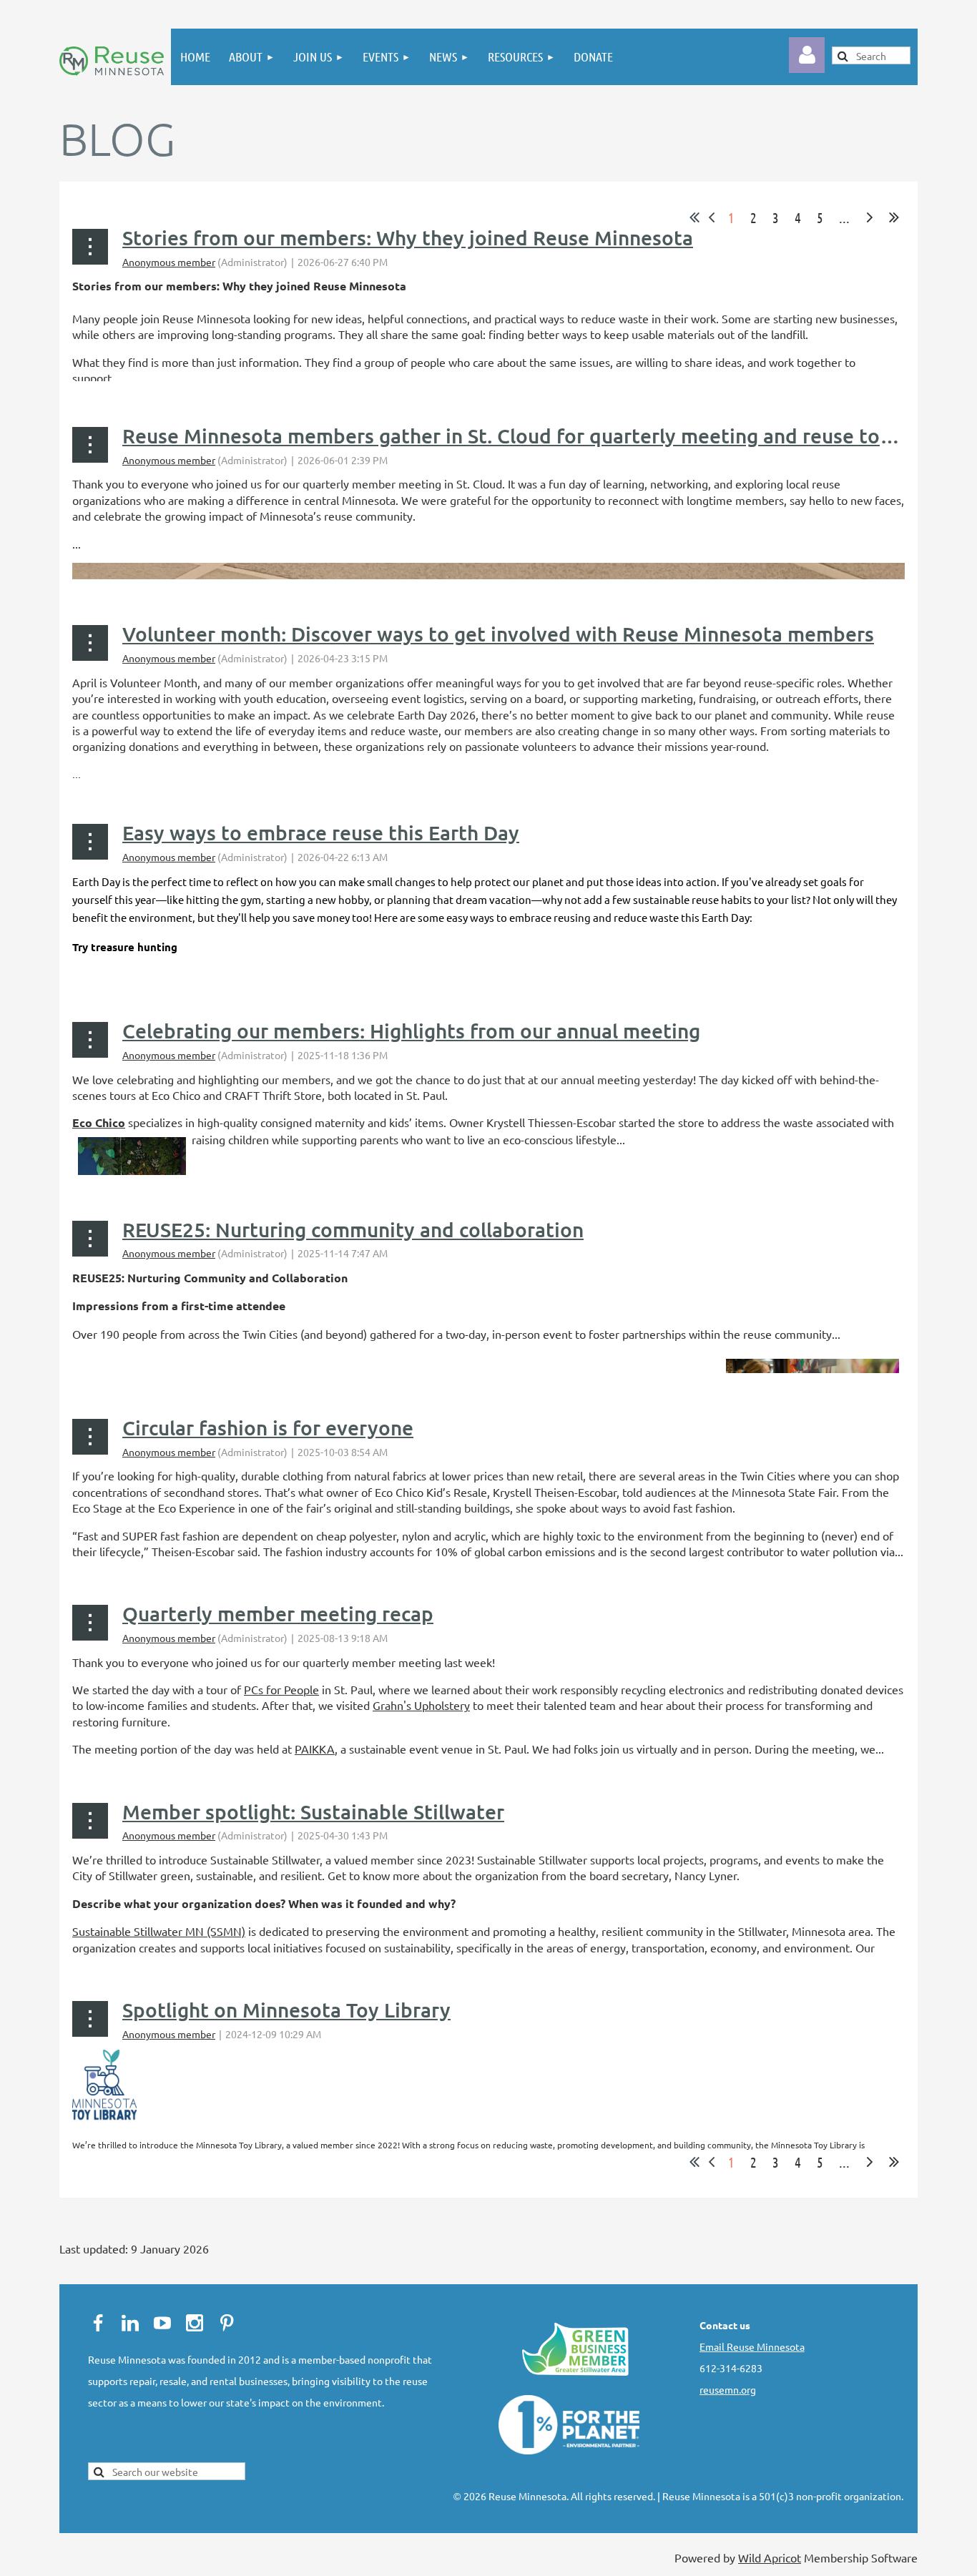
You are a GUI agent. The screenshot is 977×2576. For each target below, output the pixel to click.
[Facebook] (98, 2323)
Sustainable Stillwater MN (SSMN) (159, 1931)
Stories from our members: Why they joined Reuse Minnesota (408, 237)
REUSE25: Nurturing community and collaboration (353, 1229)
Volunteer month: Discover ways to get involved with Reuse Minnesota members (498, 634)
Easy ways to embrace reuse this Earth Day (321, 832)
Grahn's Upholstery (421, 1705)
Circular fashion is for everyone (268, 1427)
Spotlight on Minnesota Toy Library (286, 2010)
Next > (870, 217)
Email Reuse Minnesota (752, 2346)
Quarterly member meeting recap (278, 1613)
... (844, 217)
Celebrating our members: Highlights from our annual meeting (411, 1031)
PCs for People (281, 1689)
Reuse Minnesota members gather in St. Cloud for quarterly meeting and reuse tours (515, 436)
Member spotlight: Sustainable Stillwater (313, 1811)
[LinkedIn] (130, 2323)
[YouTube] (162, 2323)
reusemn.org (728, 2389)
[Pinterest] (227, 2323)
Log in (807, 55)
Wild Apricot (770, 2557)
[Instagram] (195, 2323)
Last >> (894, 217)
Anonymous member (169, 262)
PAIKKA (315, 1749)
